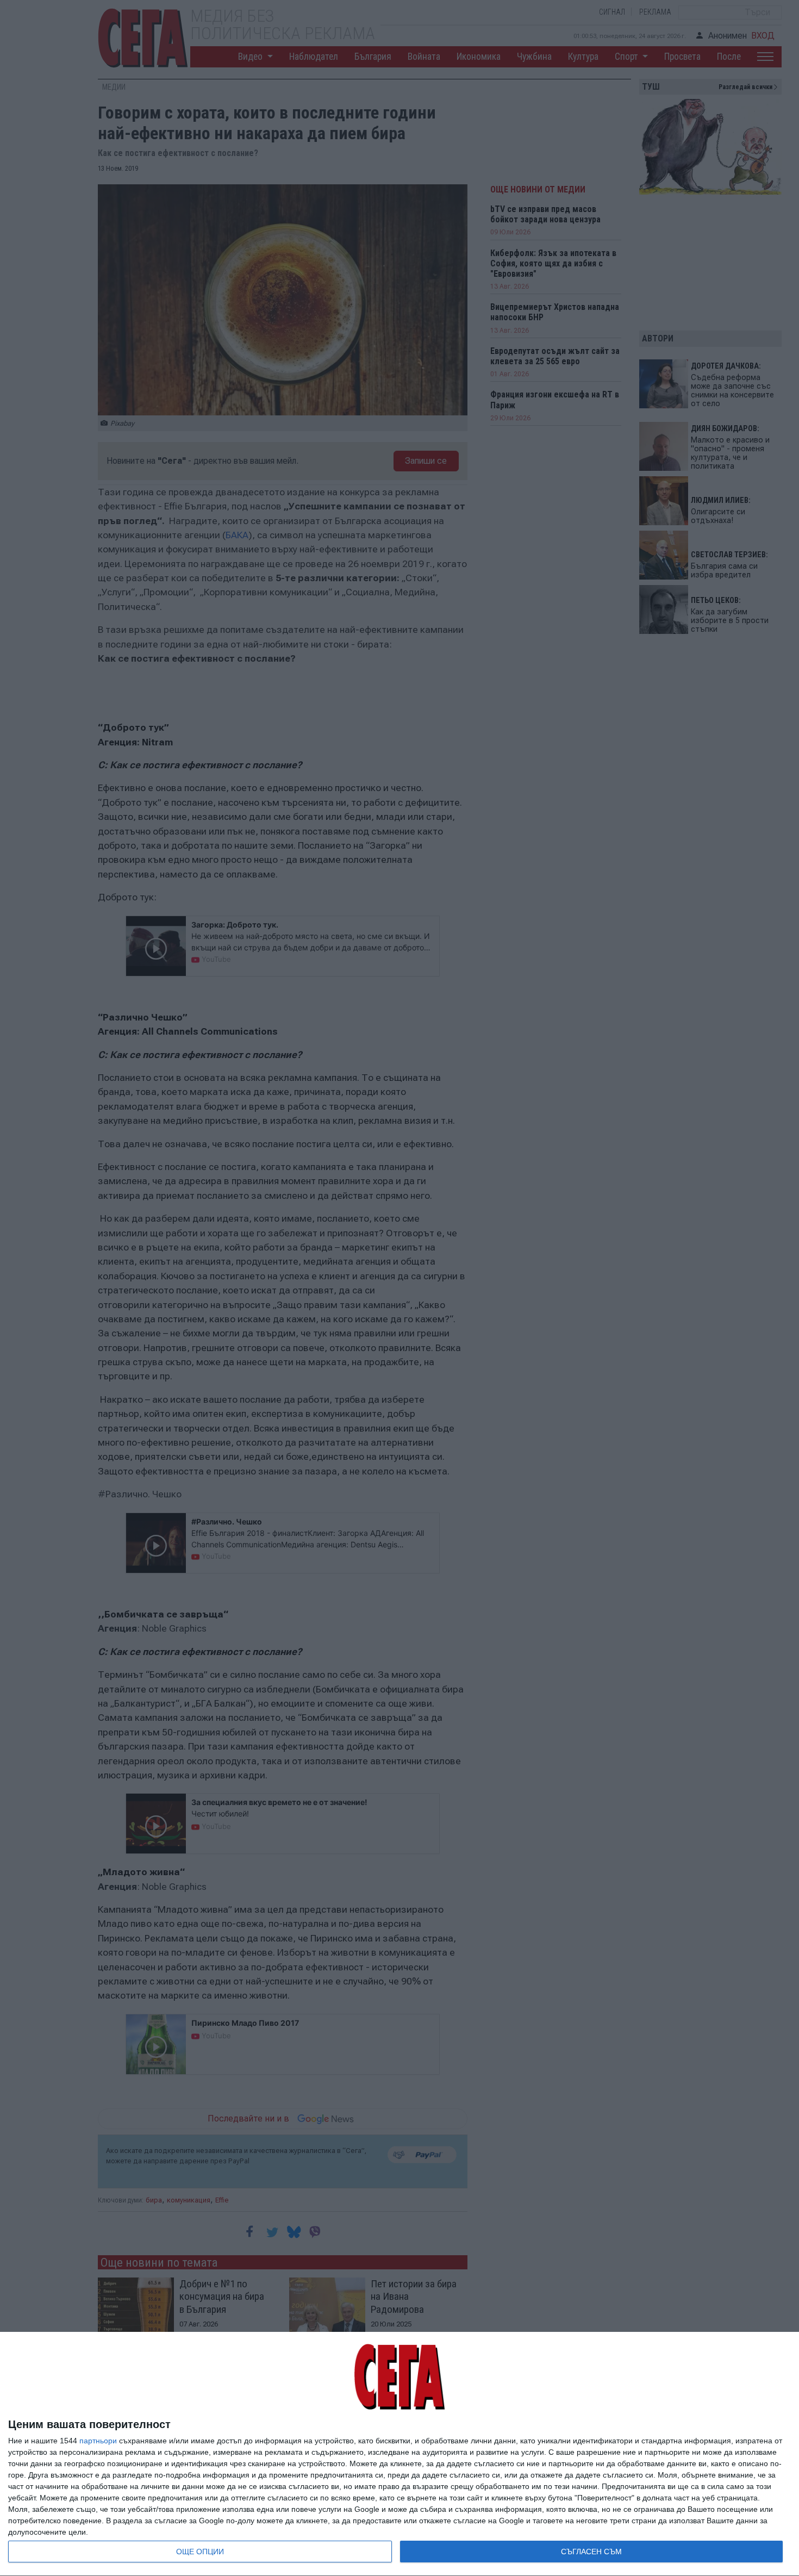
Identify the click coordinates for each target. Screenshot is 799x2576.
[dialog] (399, 2454)
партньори (98, 2441)
